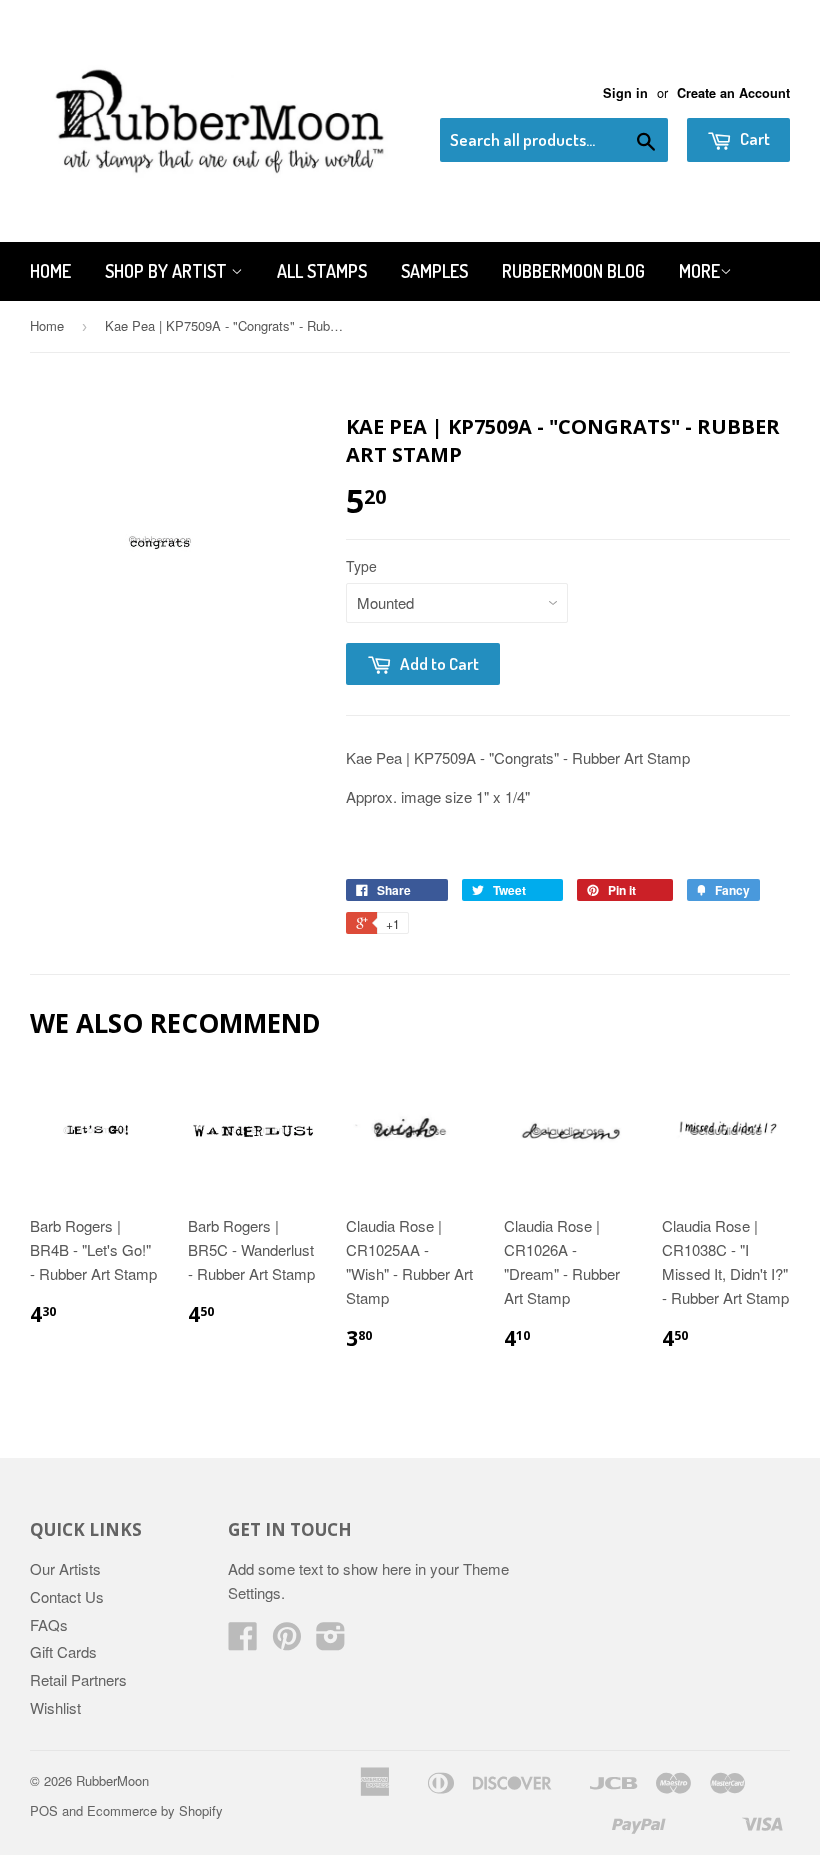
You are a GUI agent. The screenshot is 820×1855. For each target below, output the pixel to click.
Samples (434, 271)
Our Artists (65, 1568)
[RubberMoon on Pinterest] (287, 1641)
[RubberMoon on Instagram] (331, 1641)
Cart (753, 138)
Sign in (625, 93)
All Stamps (322, 271)
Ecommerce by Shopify (155, 1810)
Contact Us (67, 1596)
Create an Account (733, 93)
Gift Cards (63, 1651)
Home (50, 271)
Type (361, 566)
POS (44, 1810)
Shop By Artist (168, 271)
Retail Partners (78, 1679)
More (699, 271)
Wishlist (55, 1707)
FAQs (49, 1624)
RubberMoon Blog (573, 271)
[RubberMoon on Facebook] (243, 1641)
